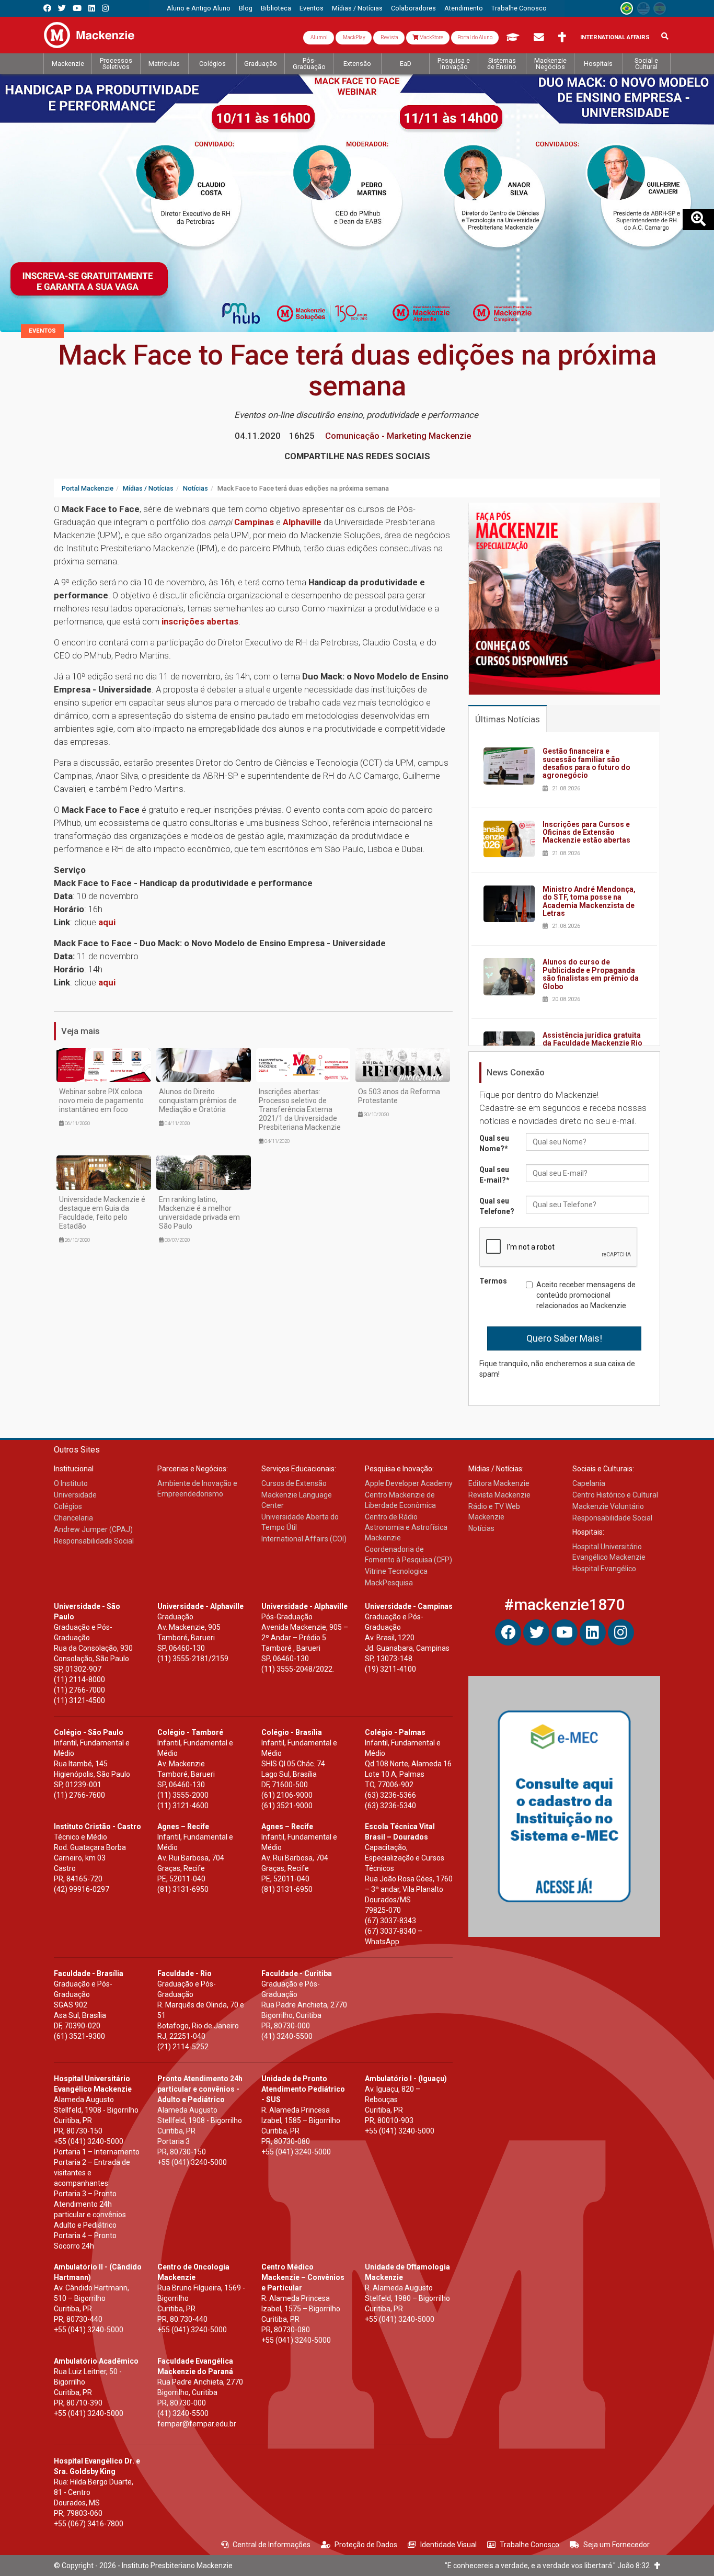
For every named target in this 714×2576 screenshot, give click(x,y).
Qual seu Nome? (494, 1143)
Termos (493, 1281)
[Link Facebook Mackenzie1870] (47, 8)
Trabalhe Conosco (529, 2545)
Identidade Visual (448, 2545)
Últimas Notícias (508, 719)
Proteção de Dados (366, 2545)
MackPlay (354, 37)
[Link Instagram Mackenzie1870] (105, 8)
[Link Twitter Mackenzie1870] (62, 8)
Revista (389, 37)
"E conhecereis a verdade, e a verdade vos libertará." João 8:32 (550, 2566)
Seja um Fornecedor (617, 2545)
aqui (107, 922)
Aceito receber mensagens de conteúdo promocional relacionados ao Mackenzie (586, 1295)
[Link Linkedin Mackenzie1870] (92, 8)
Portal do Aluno (475, 37)
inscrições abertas (200, 621)
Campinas (255, 522)
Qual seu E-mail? (494, 1175)
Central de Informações (272, 2545)
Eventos (42, 331)
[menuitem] (199, 8)
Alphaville (303, 522)
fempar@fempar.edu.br (197, 2424)
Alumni (319, 37)
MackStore (431, 37)
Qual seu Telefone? (497, 1206)
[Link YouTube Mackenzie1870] (77, 8)
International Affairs (615, 37)
